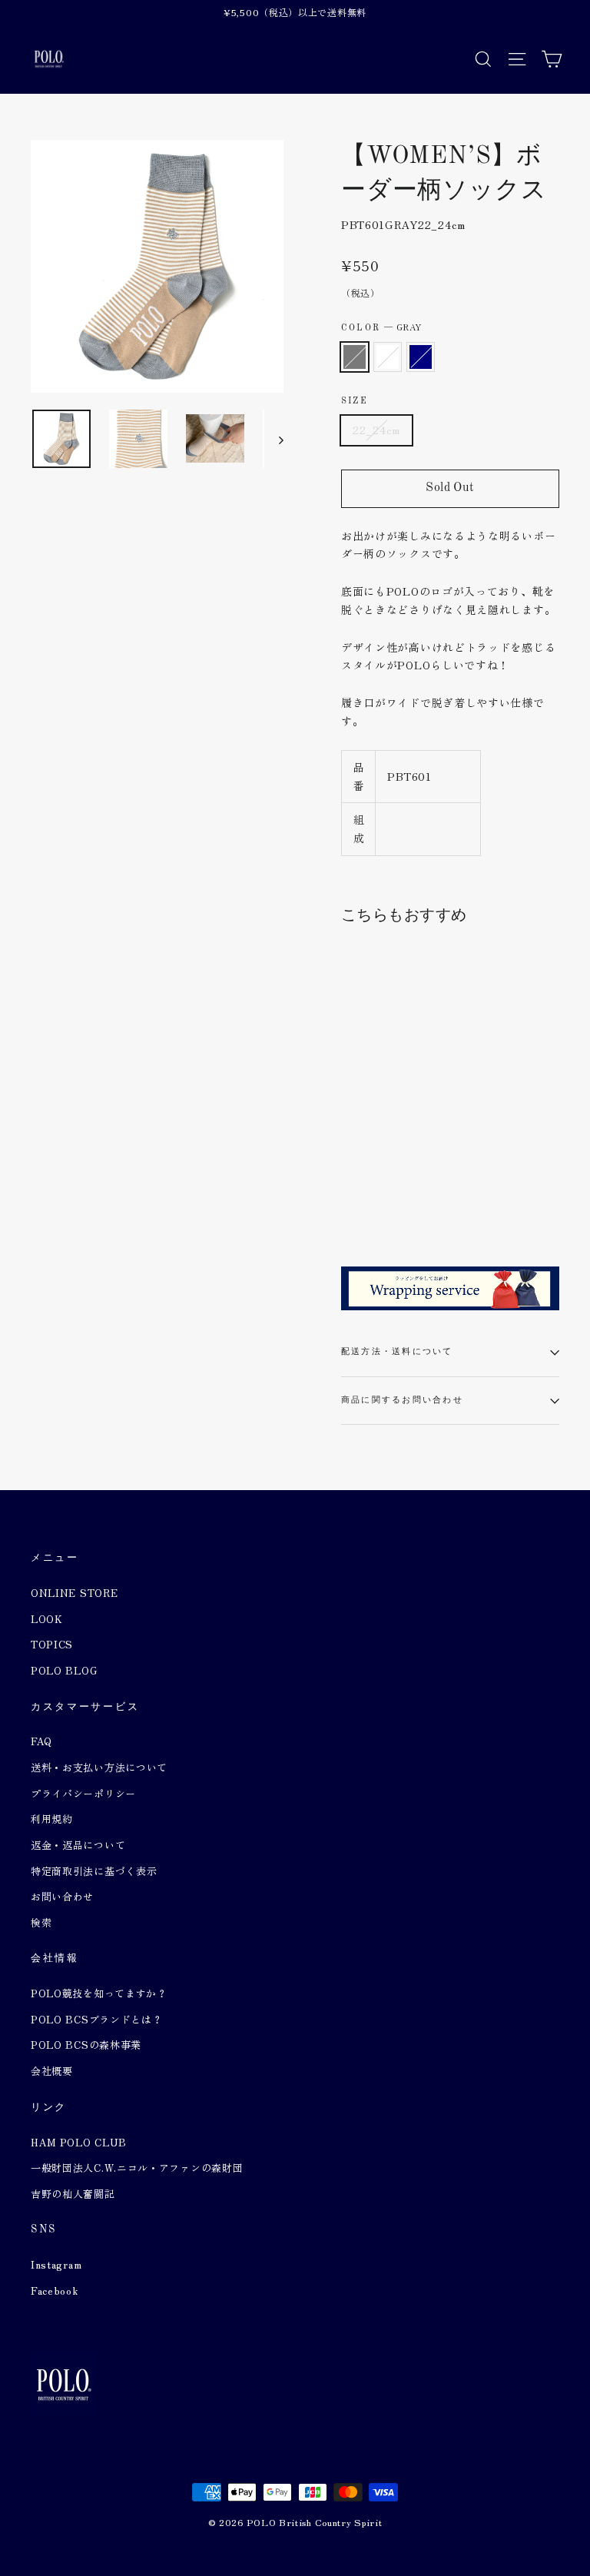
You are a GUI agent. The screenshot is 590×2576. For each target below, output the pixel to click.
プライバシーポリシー (83, 1793)
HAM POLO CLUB (79, 2142)
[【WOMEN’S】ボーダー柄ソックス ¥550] (378, 1060)
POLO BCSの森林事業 (86, 2045)
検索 (41, 1922)
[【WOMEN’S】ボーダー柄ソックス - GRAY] (351, 1188)
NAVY (421, 357)
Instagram (56, 2264)
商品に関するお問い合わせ (402, 1400)
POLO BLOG (64, 1670)
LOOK (47, 1619)
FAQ (41, 1741)
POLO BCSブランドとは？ (97, 2019)
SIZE (355, 401)
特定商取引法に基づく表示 (94, 1871)
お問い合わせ (62, 1896)
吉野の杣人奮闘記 (73, 2194)
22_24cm (376, 430)
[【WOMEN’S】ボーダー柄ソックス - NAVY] (389, 1188)
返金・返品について (78, 1845)
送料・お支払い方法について (99, 1767)
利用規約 (52, 1819)
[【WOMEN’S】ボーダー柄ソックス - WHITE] (370, 1188)
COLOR (381, 327)
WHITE (388, 357)
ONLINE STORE (74, 1593)
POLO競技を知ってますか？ (99, 1993)
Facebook (55, 2291)
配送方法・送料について (397, 1352)
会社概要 (52, 2071)
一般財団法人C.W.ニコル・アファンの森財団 (137, 2168)
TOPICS (52, 1644)
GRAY (355, 357)
